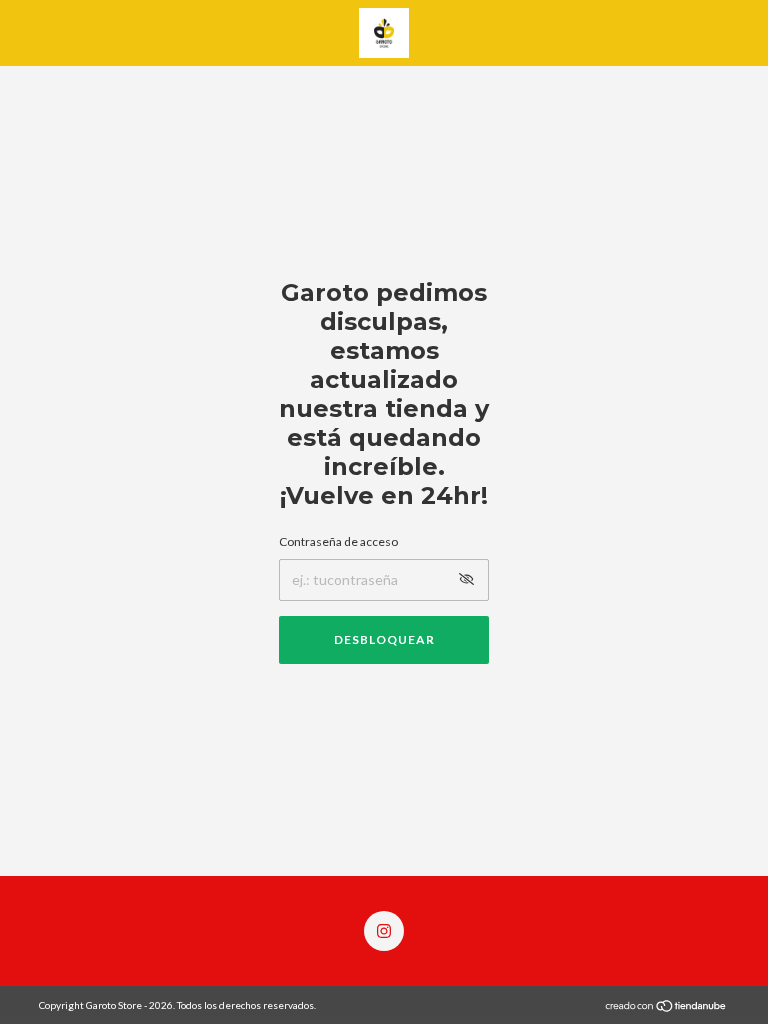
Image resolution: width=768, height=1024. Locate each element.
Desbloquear (384, 639)
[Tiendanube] (666, 1007)
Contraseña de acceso (338, 541)
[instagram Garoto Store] (384, 931)
